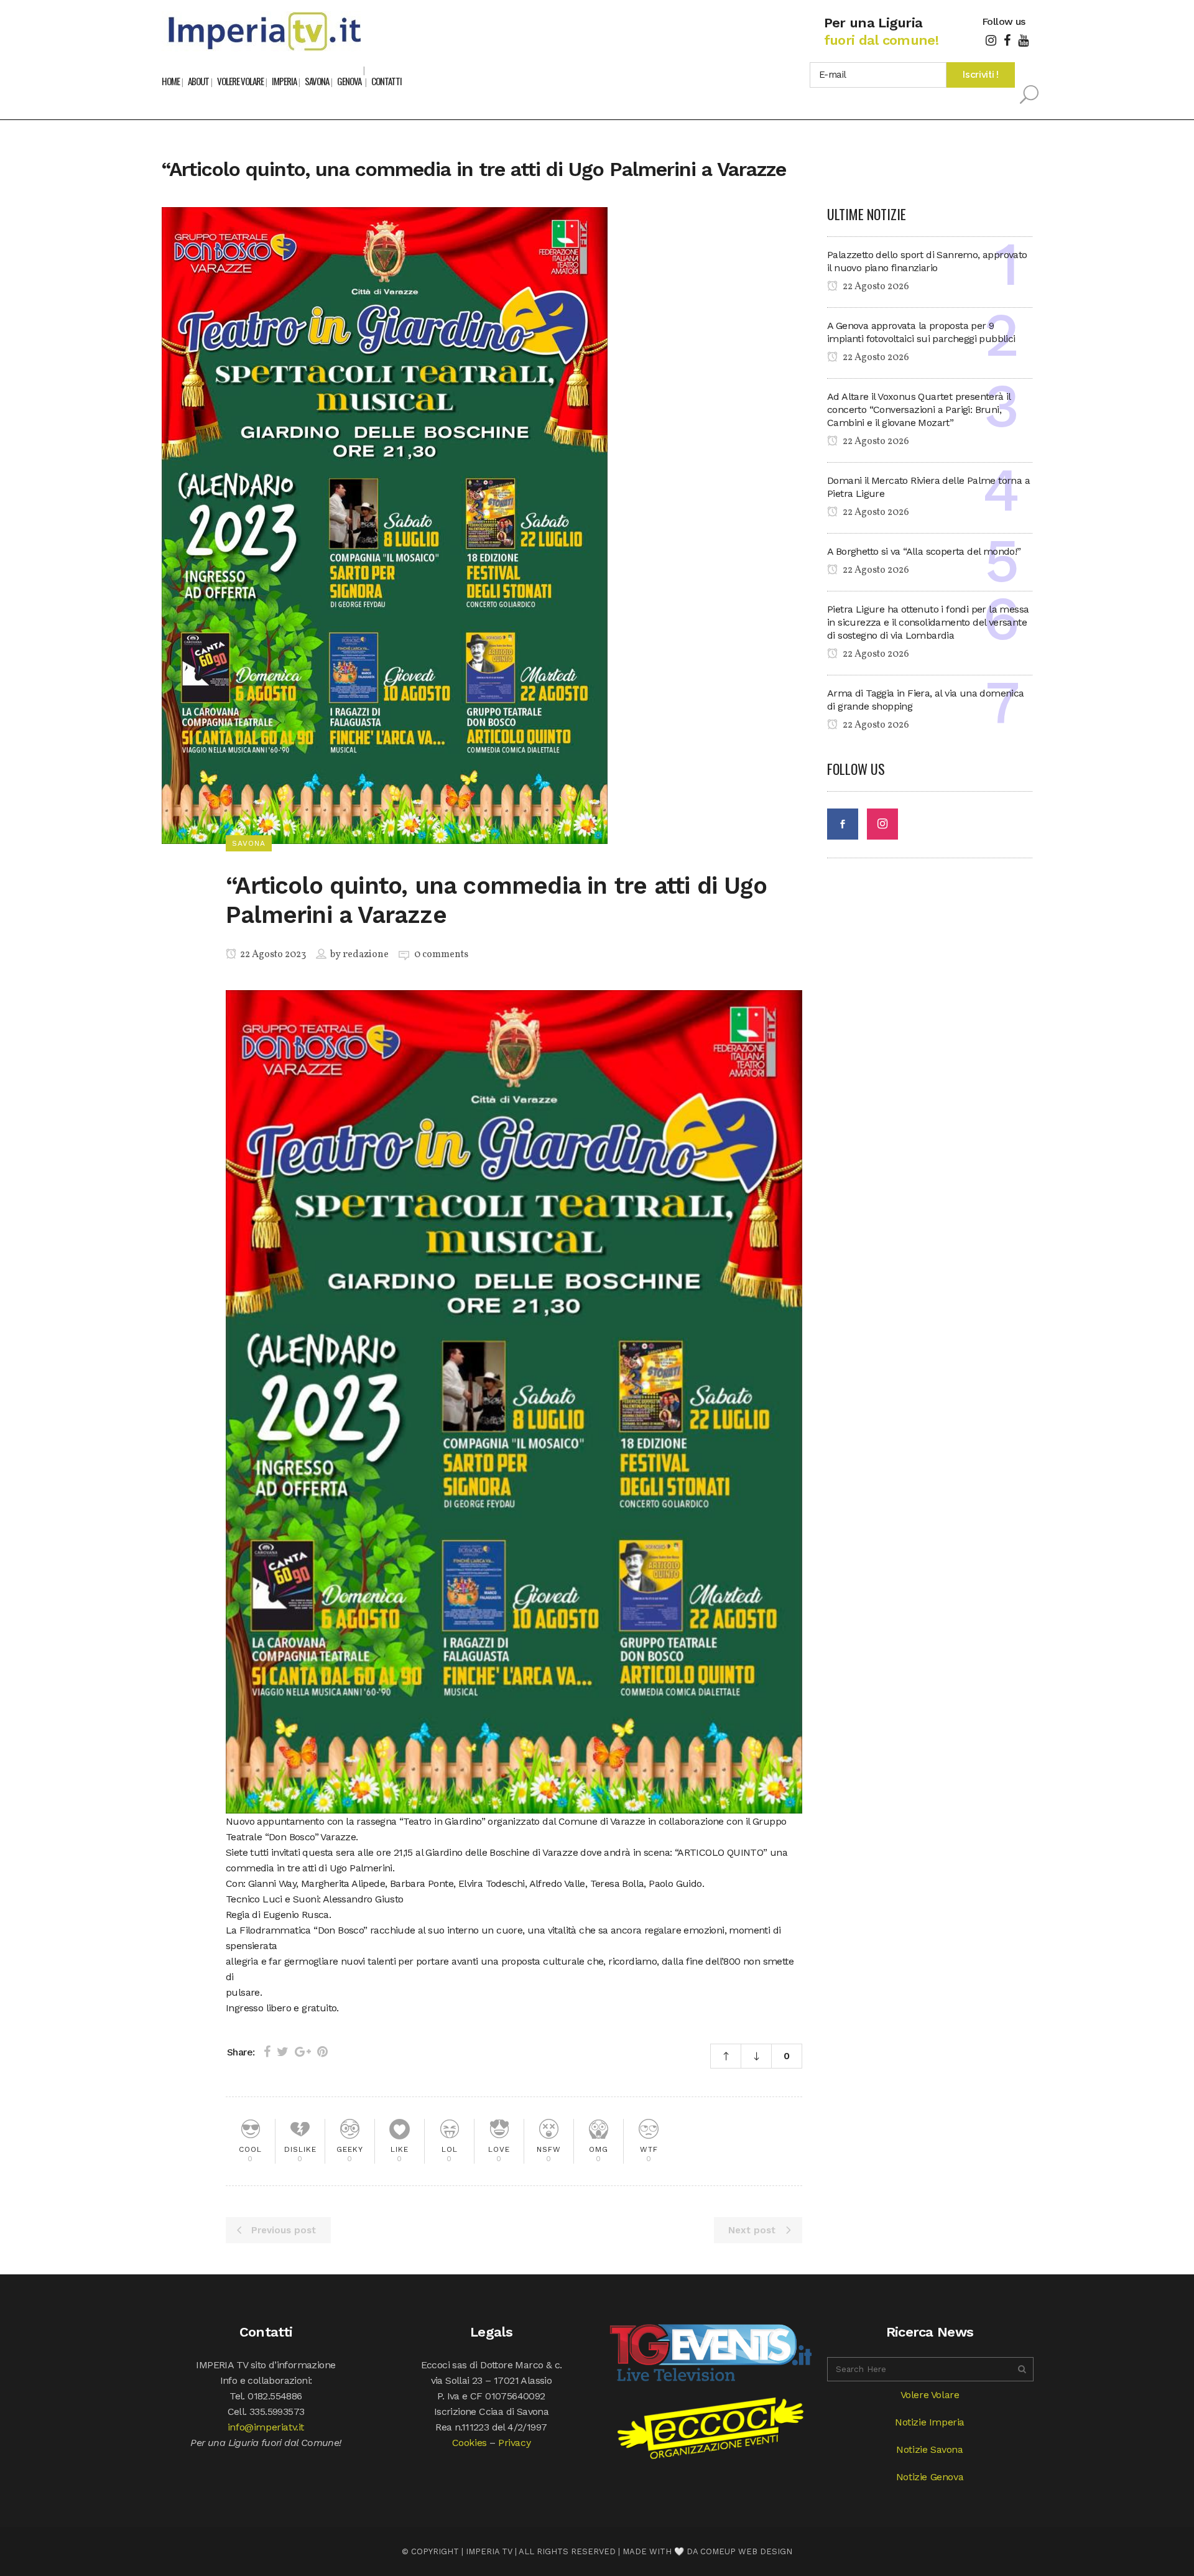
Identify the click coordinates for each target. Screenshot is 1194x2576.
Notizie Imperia (930, 2422)
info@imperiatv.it (266, 2427)
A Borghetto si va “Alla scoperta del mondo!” (924, 551)
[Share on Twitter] (283, 2052)
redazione (366, 955)
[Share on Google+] (303, 2052)
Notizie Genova (930, 2477)
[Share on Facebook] (267, 2052)
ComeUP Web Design (746, 2551)
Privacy (514, 2443)
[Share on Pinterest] (322, 2052)
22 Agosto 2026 (875, 287)
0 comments (441, 955)
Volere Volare (930, 2395)
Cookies (470, 2443)
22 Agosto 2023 (272, 955)
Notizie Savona (929, 2449)
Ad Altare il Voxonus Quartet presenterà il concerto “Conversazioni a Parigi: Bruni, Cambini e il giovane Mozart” (919, 410)
